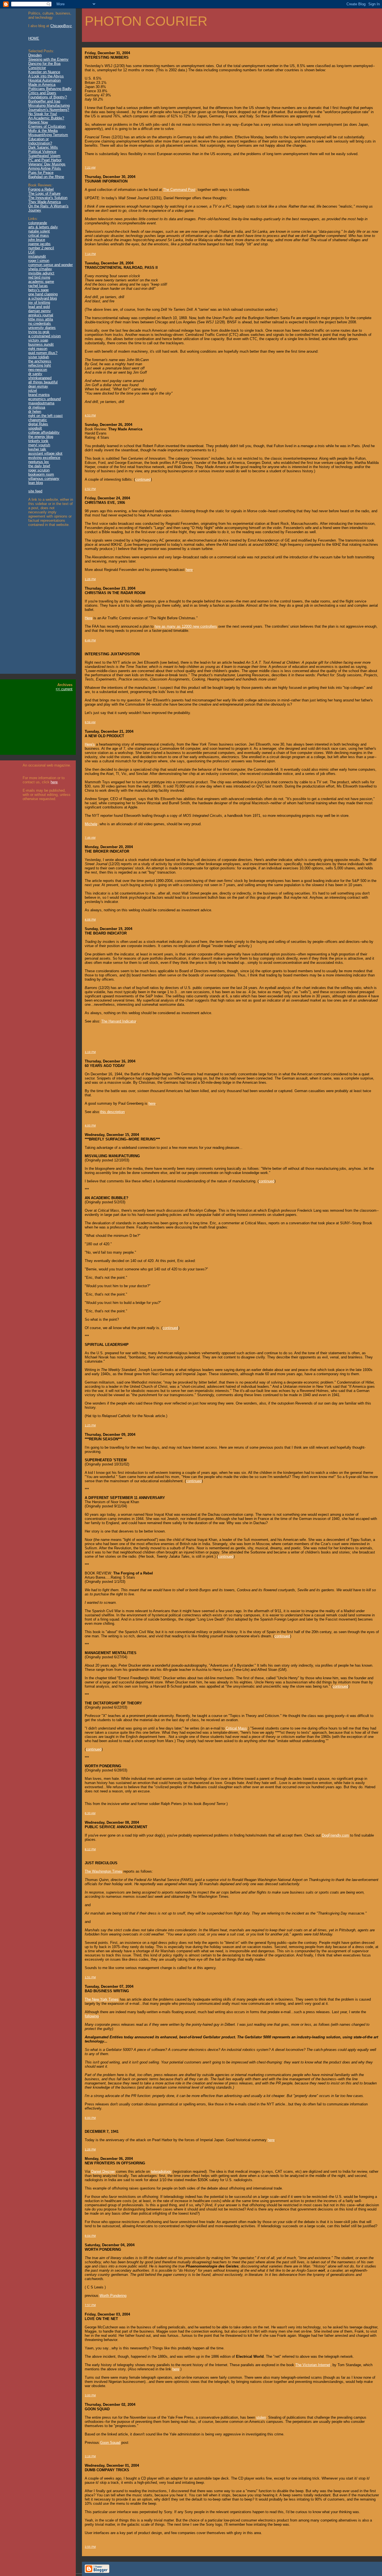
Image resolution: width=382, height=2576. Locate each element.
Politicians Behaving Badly (50, 89)
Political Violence (42, 152)
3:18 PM (90, 2456)
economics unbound (44, 399)
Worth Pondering (113, 2296)
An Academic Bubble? (46, 118)
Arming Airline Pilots (45, 168)
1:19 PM (90, 1052)
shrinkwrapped (40, 378)
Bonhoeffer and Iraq (44, 101)
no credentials (40, 323)
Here (89, 618)
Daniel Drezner (103, 2171)
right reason (38, 349)
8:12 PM (90, 1849)
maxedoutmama (41, 403)
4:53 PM (90, 415)
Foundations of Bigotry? (48, 97)
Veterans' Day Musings (47, 164)
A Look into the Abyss (46, 76)
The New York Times (102, 1999)
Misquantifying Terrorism (48, 135)
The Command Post (179, 190)
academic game (41, 282)
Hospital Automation (44, 80)
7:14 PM (90, 254)
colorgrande (38, 223)
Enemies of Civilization (47, 126)
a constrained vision (44, 336)
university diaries (42, 328)
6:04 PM (90, 2236)
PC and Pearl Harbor (45, 160)
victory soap (38, 340)
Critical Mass (236, 1728)
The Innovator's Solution (48, 198)
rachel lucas (38, 286)
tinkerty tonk (38, 441)
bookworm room (41, 474)
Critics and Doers (42, 93)
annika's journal (41, 315)
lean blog (36, 483)
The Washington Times (103, 1871)
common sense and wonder (50, 265)
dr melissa (37, 407)
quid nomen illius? (43, 353)
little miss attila (41, 319)
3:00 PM (90, 2395)
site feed (35, 491)
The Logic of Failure (44, 194)
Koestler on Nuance (44, 72)
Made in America (42, 85)
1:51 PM (90, 1977)
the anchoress (40, 361)
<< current (64, 689)
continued (143, 479)
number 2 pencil (41, 248)
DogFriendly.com (335, 1835)
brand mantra (39, 395)
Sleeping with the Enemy (48, 59)
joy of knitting (39, 303)
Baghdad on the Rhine (46, 177)
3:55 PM (90, 2547)
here (54, 782)
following (92, 2016)
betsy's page (38, 290)
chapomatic (38, 420)
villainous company (44, 479)
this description (112, 1112)
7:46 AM (90, 838)
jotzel (33, 391)
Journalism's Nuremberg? (49, 110)
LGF (32, 252)
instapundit (37, 256)
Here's (90, 744)
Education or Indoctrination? (40, 141)
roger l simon (39, 261)
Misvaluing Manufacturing (49, 105)
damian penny (40, 311)
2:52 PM (90, 489)
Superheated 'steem (44, 156)
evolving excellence (44, 458)
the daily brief (39, 466)
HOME (34, 38)
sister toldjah (39, 357)
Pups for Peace (41, 173)
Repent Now (38, 122)
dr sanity (35, 374)
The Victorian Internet (313, 2365)
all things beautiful (43, 382)
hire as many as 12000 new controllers (186, 626)
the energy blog (41, 437)
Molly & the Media (43, 131)
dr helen (35, 411)
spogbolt (35, 428)
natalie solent (39, 231)
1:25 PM (90, 1425)
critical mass (39, 235)
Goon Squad (110, 2443)
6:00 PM (90, 2118)
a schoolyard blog (43, 298)
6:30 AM (90, 1813)
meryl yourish (39, 445)
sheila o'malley (40, 269)
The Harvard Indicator (119, 1021)
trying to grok (39, 332)
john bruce (37, 240)
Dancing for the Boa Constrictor (44, 66)
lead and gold (39, 307)
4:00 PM (90, 1125)
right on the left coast (45, 416)
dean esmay (38, 386)
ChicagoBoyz (61, 26)
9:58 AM (90, 722)
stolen (261, 2417)
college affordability (44, 432)
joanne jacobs (39, 244)
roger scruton (39, 470)
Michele (91, 824)
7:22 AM (90, 168)
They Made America (44, 202)
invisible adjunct (41, 273)
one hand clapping (43, 294)
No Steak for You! (43, 114)
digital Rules (38, 424)
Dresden (35, 55)
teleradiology (161, 2171)
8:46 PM (90, 640)
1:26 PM (90, 579)
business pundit (41, 344)
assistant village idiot (45, 453)
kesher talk (37, 449)
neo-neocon (38, 370)
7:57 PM (90, 2305)
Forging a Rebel (41, 189)
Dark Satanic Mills (43, 147)
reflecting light (40, 365)
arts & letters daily (43, 227)
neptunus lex (39, 462)
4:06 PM (90, 920)
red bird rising (39, 277)
